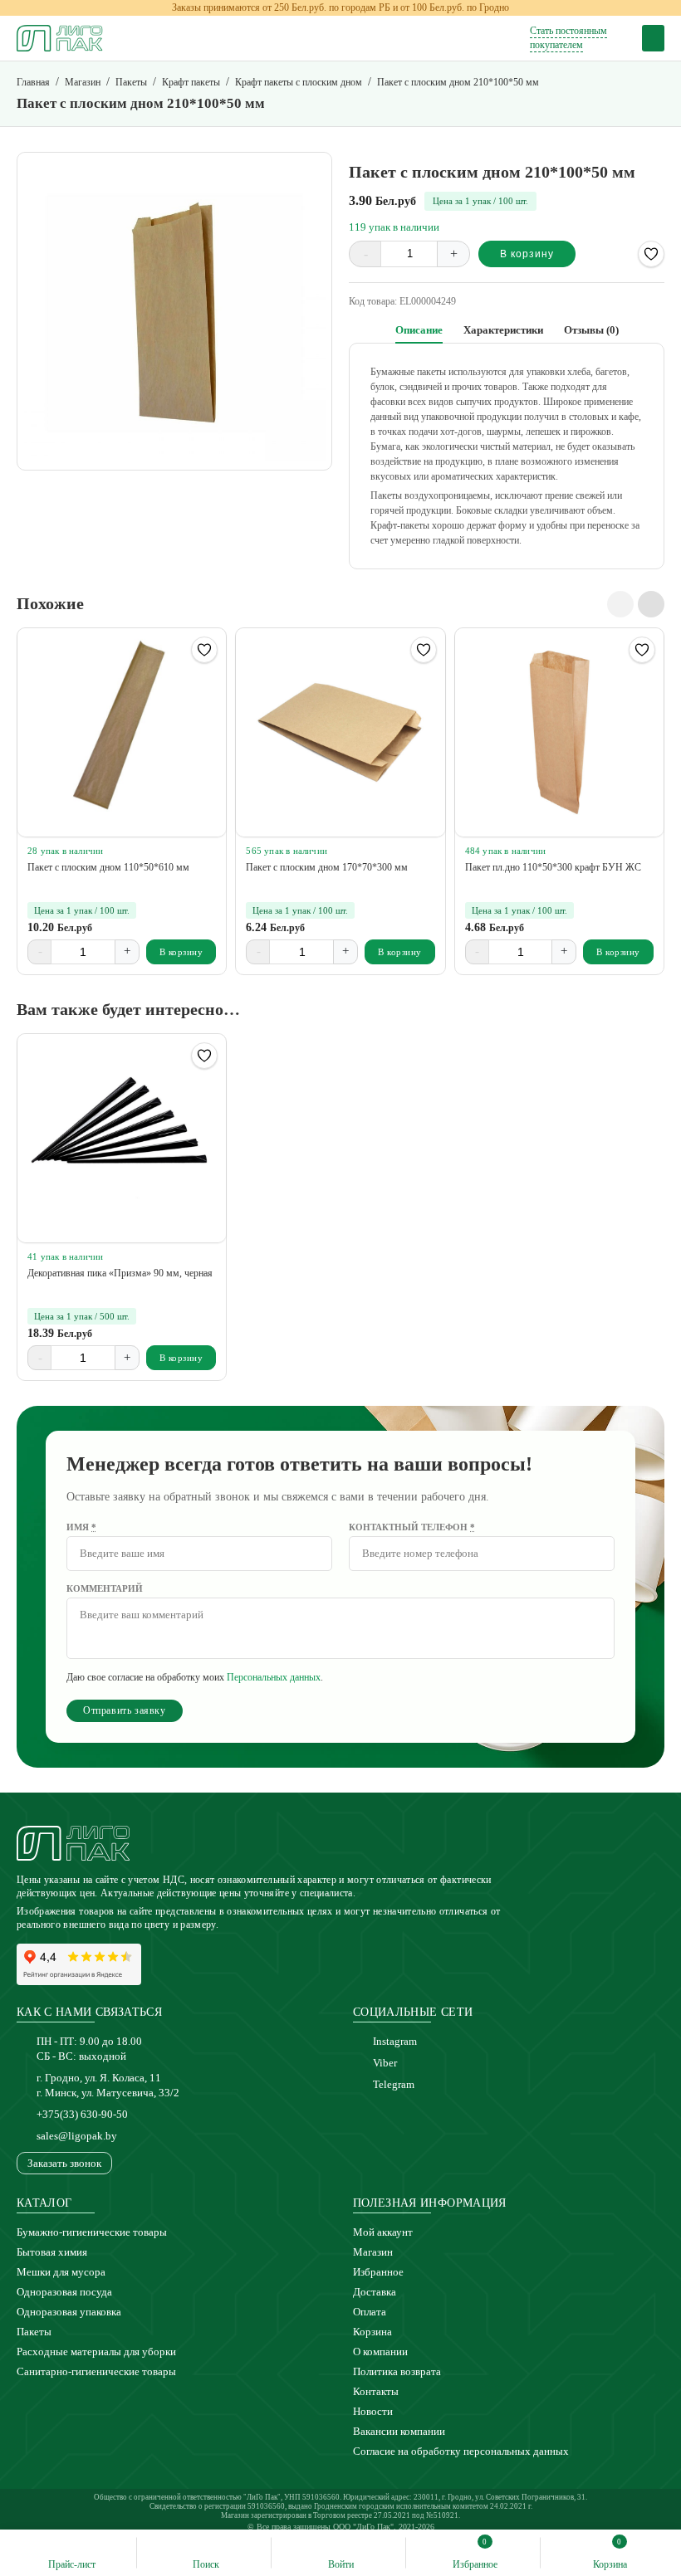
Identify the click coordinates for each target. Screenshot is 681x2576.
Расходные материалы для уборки (96, 2352)
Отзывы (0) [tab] (591, 330)
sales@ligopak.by (77, 2136)
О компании (380, 2352)
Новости (373, 2411)
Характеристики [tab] (503, 330)
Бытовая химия (52, 2252)
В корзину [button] (181, 952)
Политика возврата (397, 2371)
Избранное (378, 2272)
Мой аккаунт (383, 2232)
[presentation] (620, 604)
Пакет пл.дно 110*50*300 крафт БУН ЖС (553, 867)
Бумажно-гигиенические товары (92, 2232)
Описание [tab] (419, 330)
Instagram (395, 2041)
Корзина (372, 2332)
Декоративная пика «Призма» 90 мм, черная (120, 1273)
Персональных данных (274, 1677)
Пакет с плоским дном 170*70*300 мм (327, 867)
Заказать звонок (64, 2163)
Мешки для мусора (61, 2272)
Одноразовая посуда (64, 2292)
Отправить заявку (125, 1710)
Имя (81, 1527)
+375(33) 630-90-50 (82, 2114)
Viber (385, 2063)
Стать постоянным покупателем (568, 38)
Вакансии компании (399, 2431)
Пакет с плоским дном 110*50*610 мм (108, 867)
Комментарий (105, 1588)
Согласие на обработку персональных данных (461, 2451)
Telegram (394, 2084)
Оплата (370, 2312)
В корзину (527, 254)
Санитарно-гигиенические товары (96, 2371)
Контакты (376, 2391)
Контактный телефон (412, 1527)
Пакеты (34, 2332)
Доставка (375, 2292)
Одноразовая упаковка (69, 2312)
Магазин (373, 2252)
